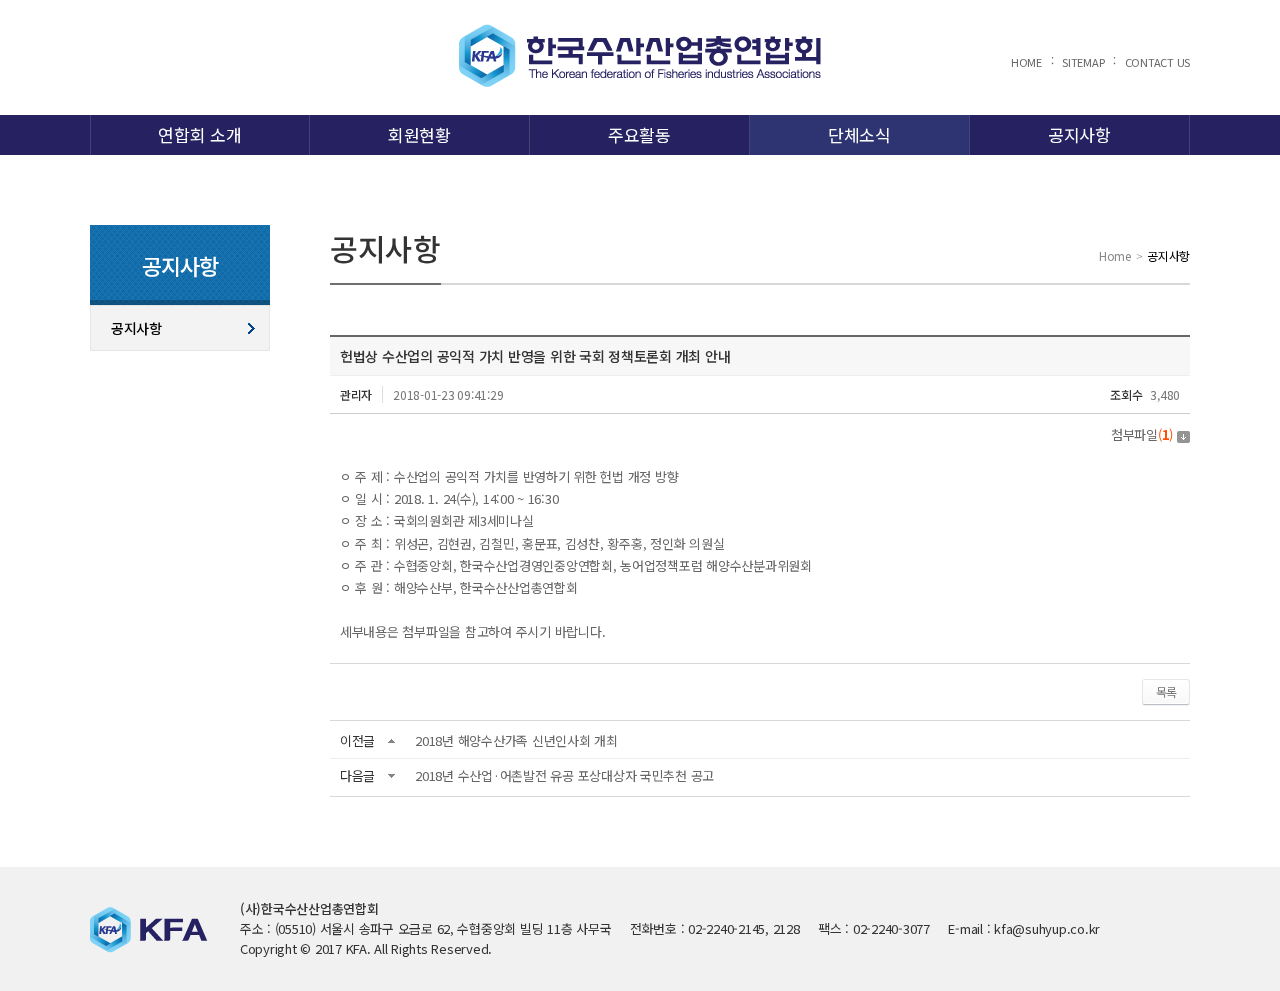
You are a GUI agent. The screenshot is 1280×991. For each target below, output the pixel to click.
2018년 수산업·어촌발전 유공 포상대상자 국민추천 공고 (564, 775)
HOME (1026, 62)
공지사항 (1079, 134)
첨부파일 (1142, 434)
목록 (1166, 691)
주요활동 (639, 134)
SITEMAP (1083, 62)
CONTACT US (1157, 62)
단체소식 (859, 134)
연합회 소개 (199, 134)
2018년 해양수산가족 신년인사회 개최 (516, 740)
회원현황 (419, 134)
